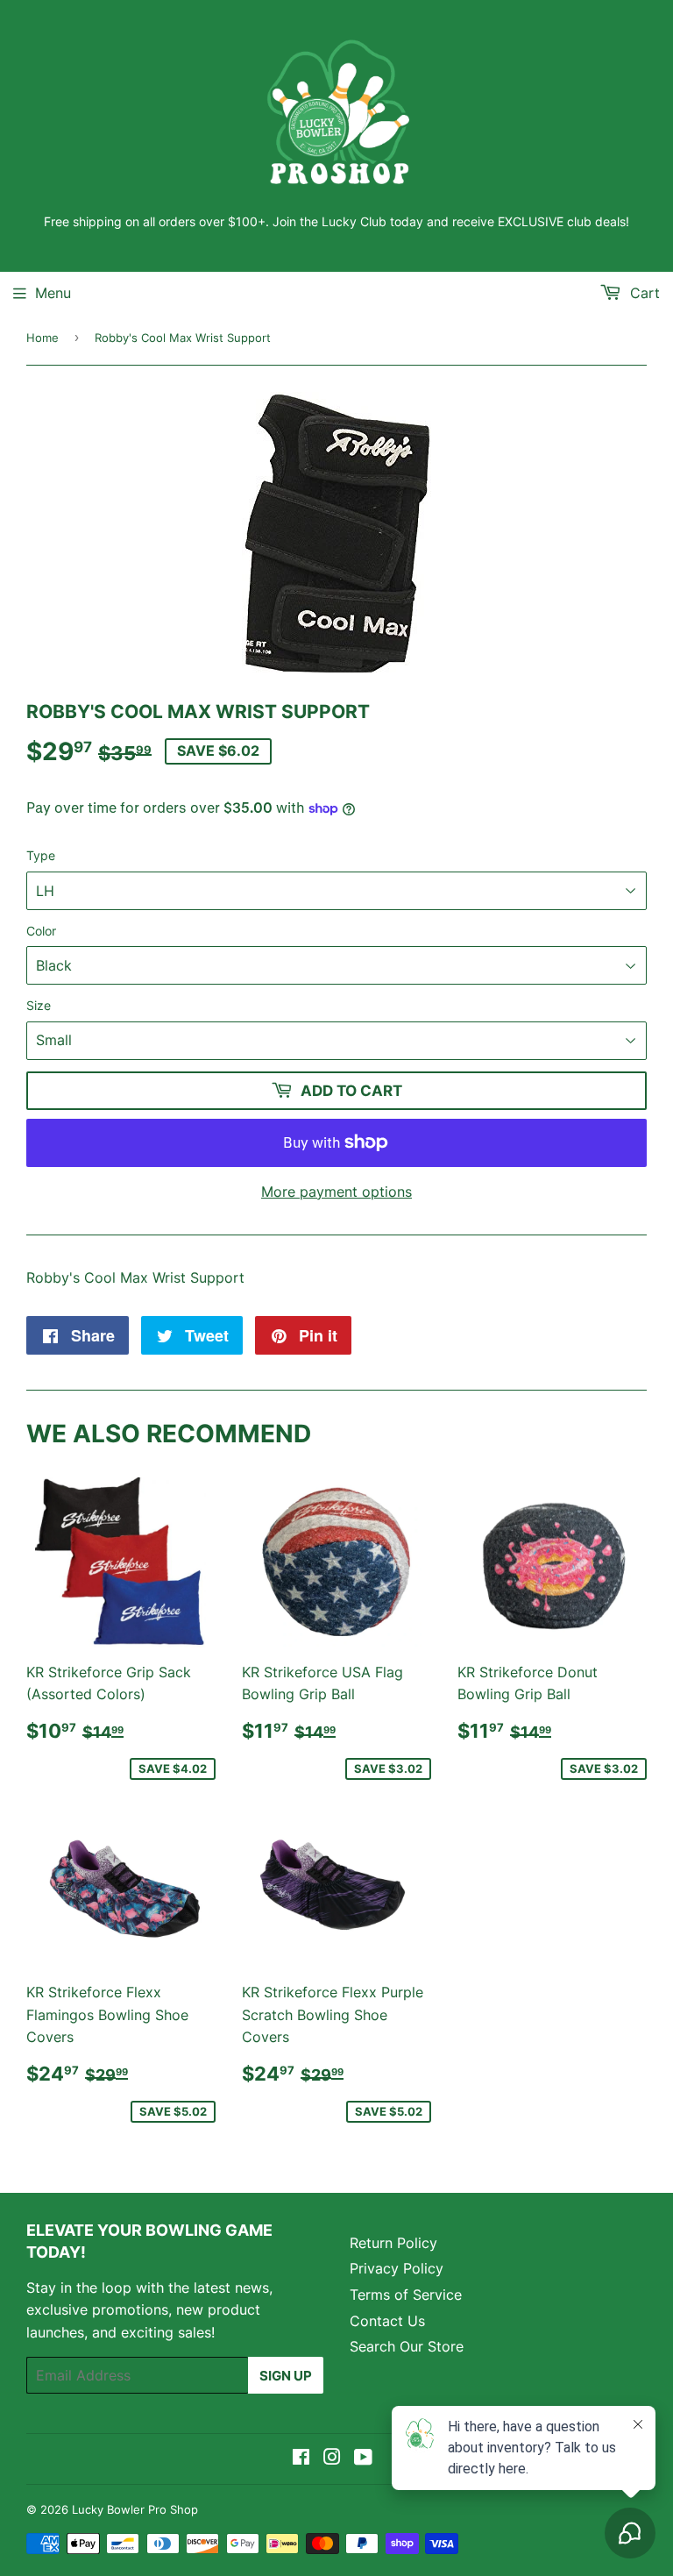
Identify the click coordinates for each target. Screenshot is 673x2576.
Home (43, 338)
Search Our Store (407, 2346)
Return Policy (393, 2243)
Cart (643, 293)
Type (41, 855)
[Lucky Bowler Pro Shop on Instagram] (332, 2459)
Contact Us (387, 2321)
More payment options (336, 1192)
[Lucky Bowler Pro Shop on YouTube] (363, 2459)
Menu (53, 293)
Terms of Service (406, 2295)
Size (39, 1005)
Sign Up (286, 2376)
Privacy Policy (397, 2268)
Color (41, 931)
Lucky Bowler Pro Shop (135, 2509)
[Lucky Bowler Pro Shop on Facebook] (301, 2459)
